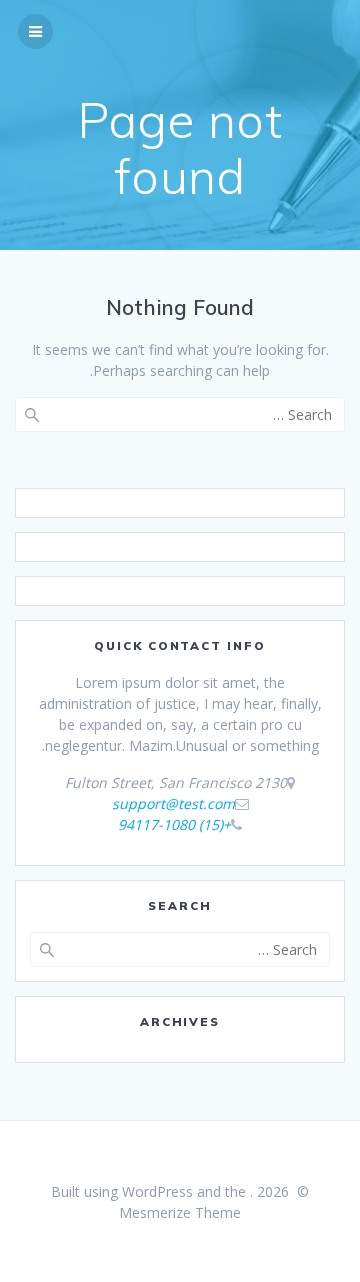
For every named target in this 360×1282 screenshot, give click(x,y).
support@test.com (173, 803)
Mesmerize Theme (180, 1212)
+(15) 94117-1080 (174, 824)
